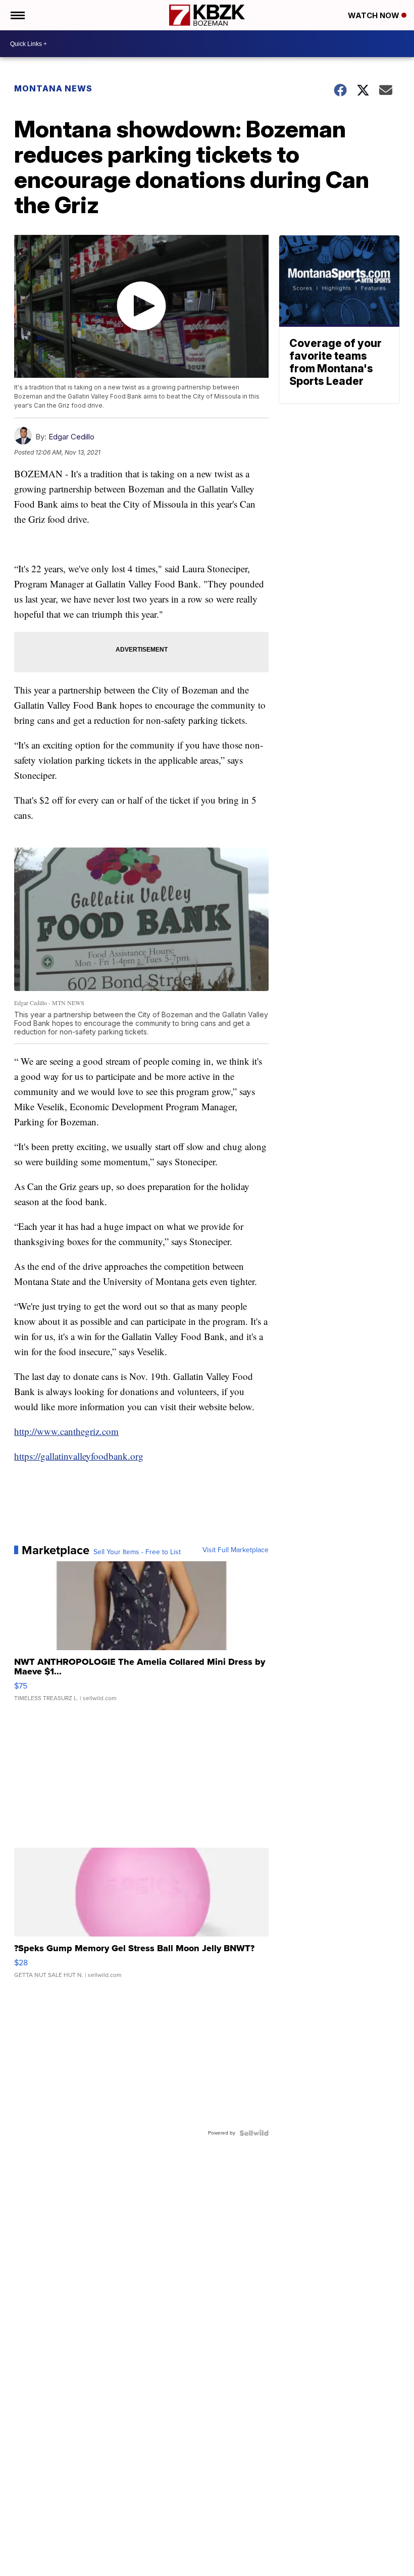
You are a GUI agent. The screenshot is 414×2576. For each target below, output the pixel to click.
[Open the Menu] (17, 15)
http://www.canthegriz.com (66, 1431)
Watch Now (375, 15)
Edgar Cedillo (71, 437)
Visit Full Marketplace (236, 1550)
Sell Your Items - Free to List (137, 1552)
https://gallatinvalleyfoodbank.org (79, 1456)
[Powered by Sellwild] (254, 2133)
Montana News (53, 88)
